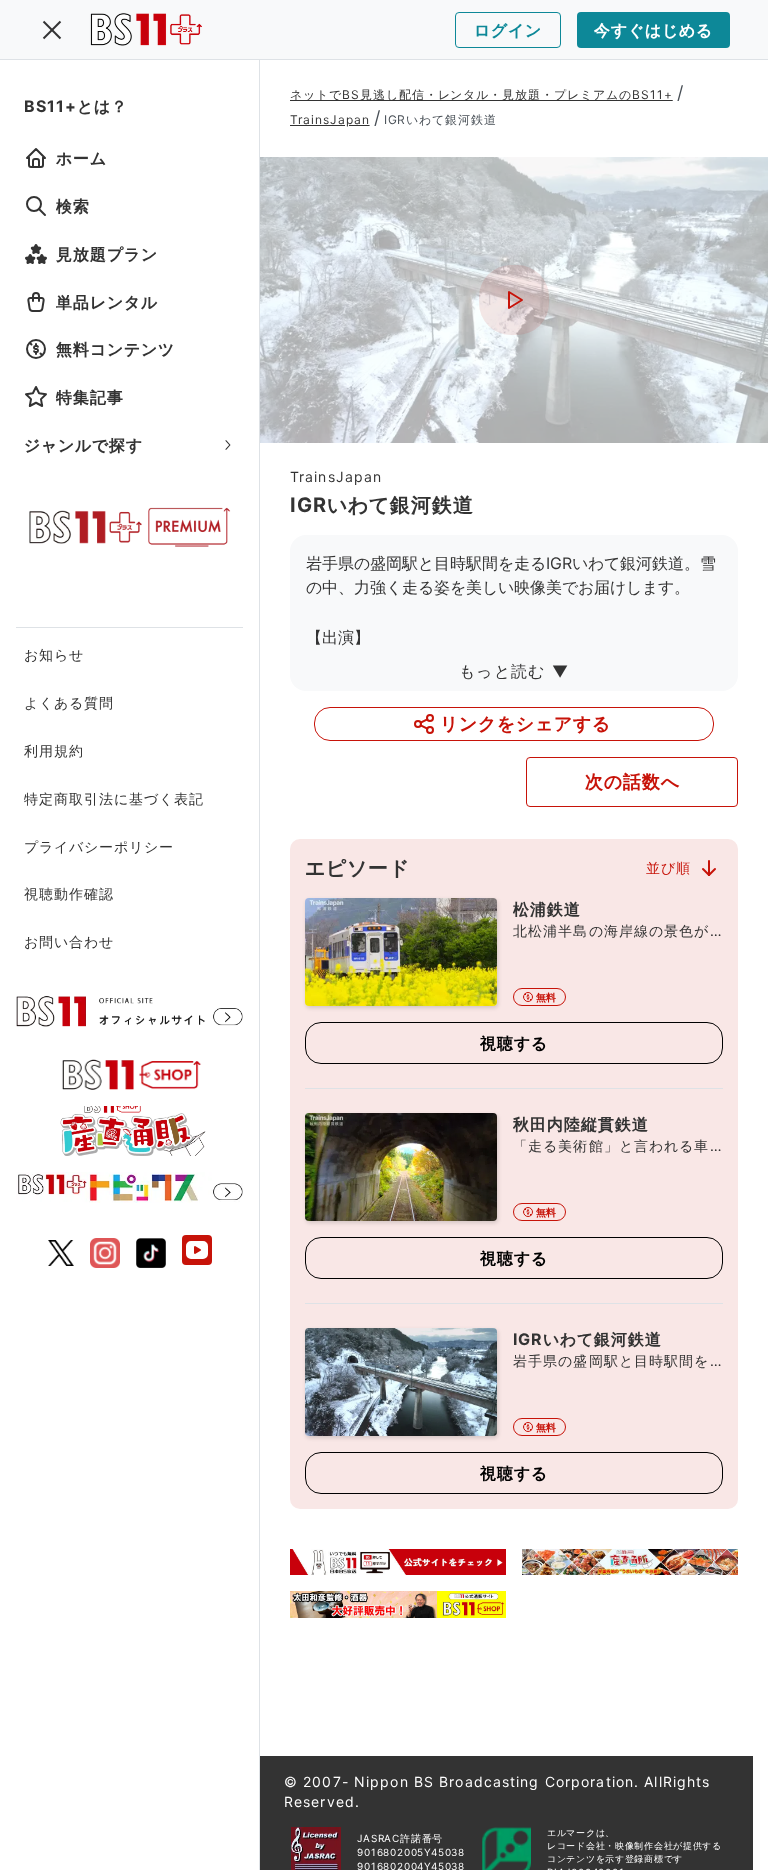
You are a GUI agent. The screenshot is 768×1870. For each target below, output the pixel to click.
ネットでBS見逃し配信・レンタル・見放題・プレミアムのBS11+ (481, 94)
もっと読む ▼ (514, 671)
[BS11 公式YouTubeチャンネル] (197, 1252)
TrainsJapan (330, 119)
